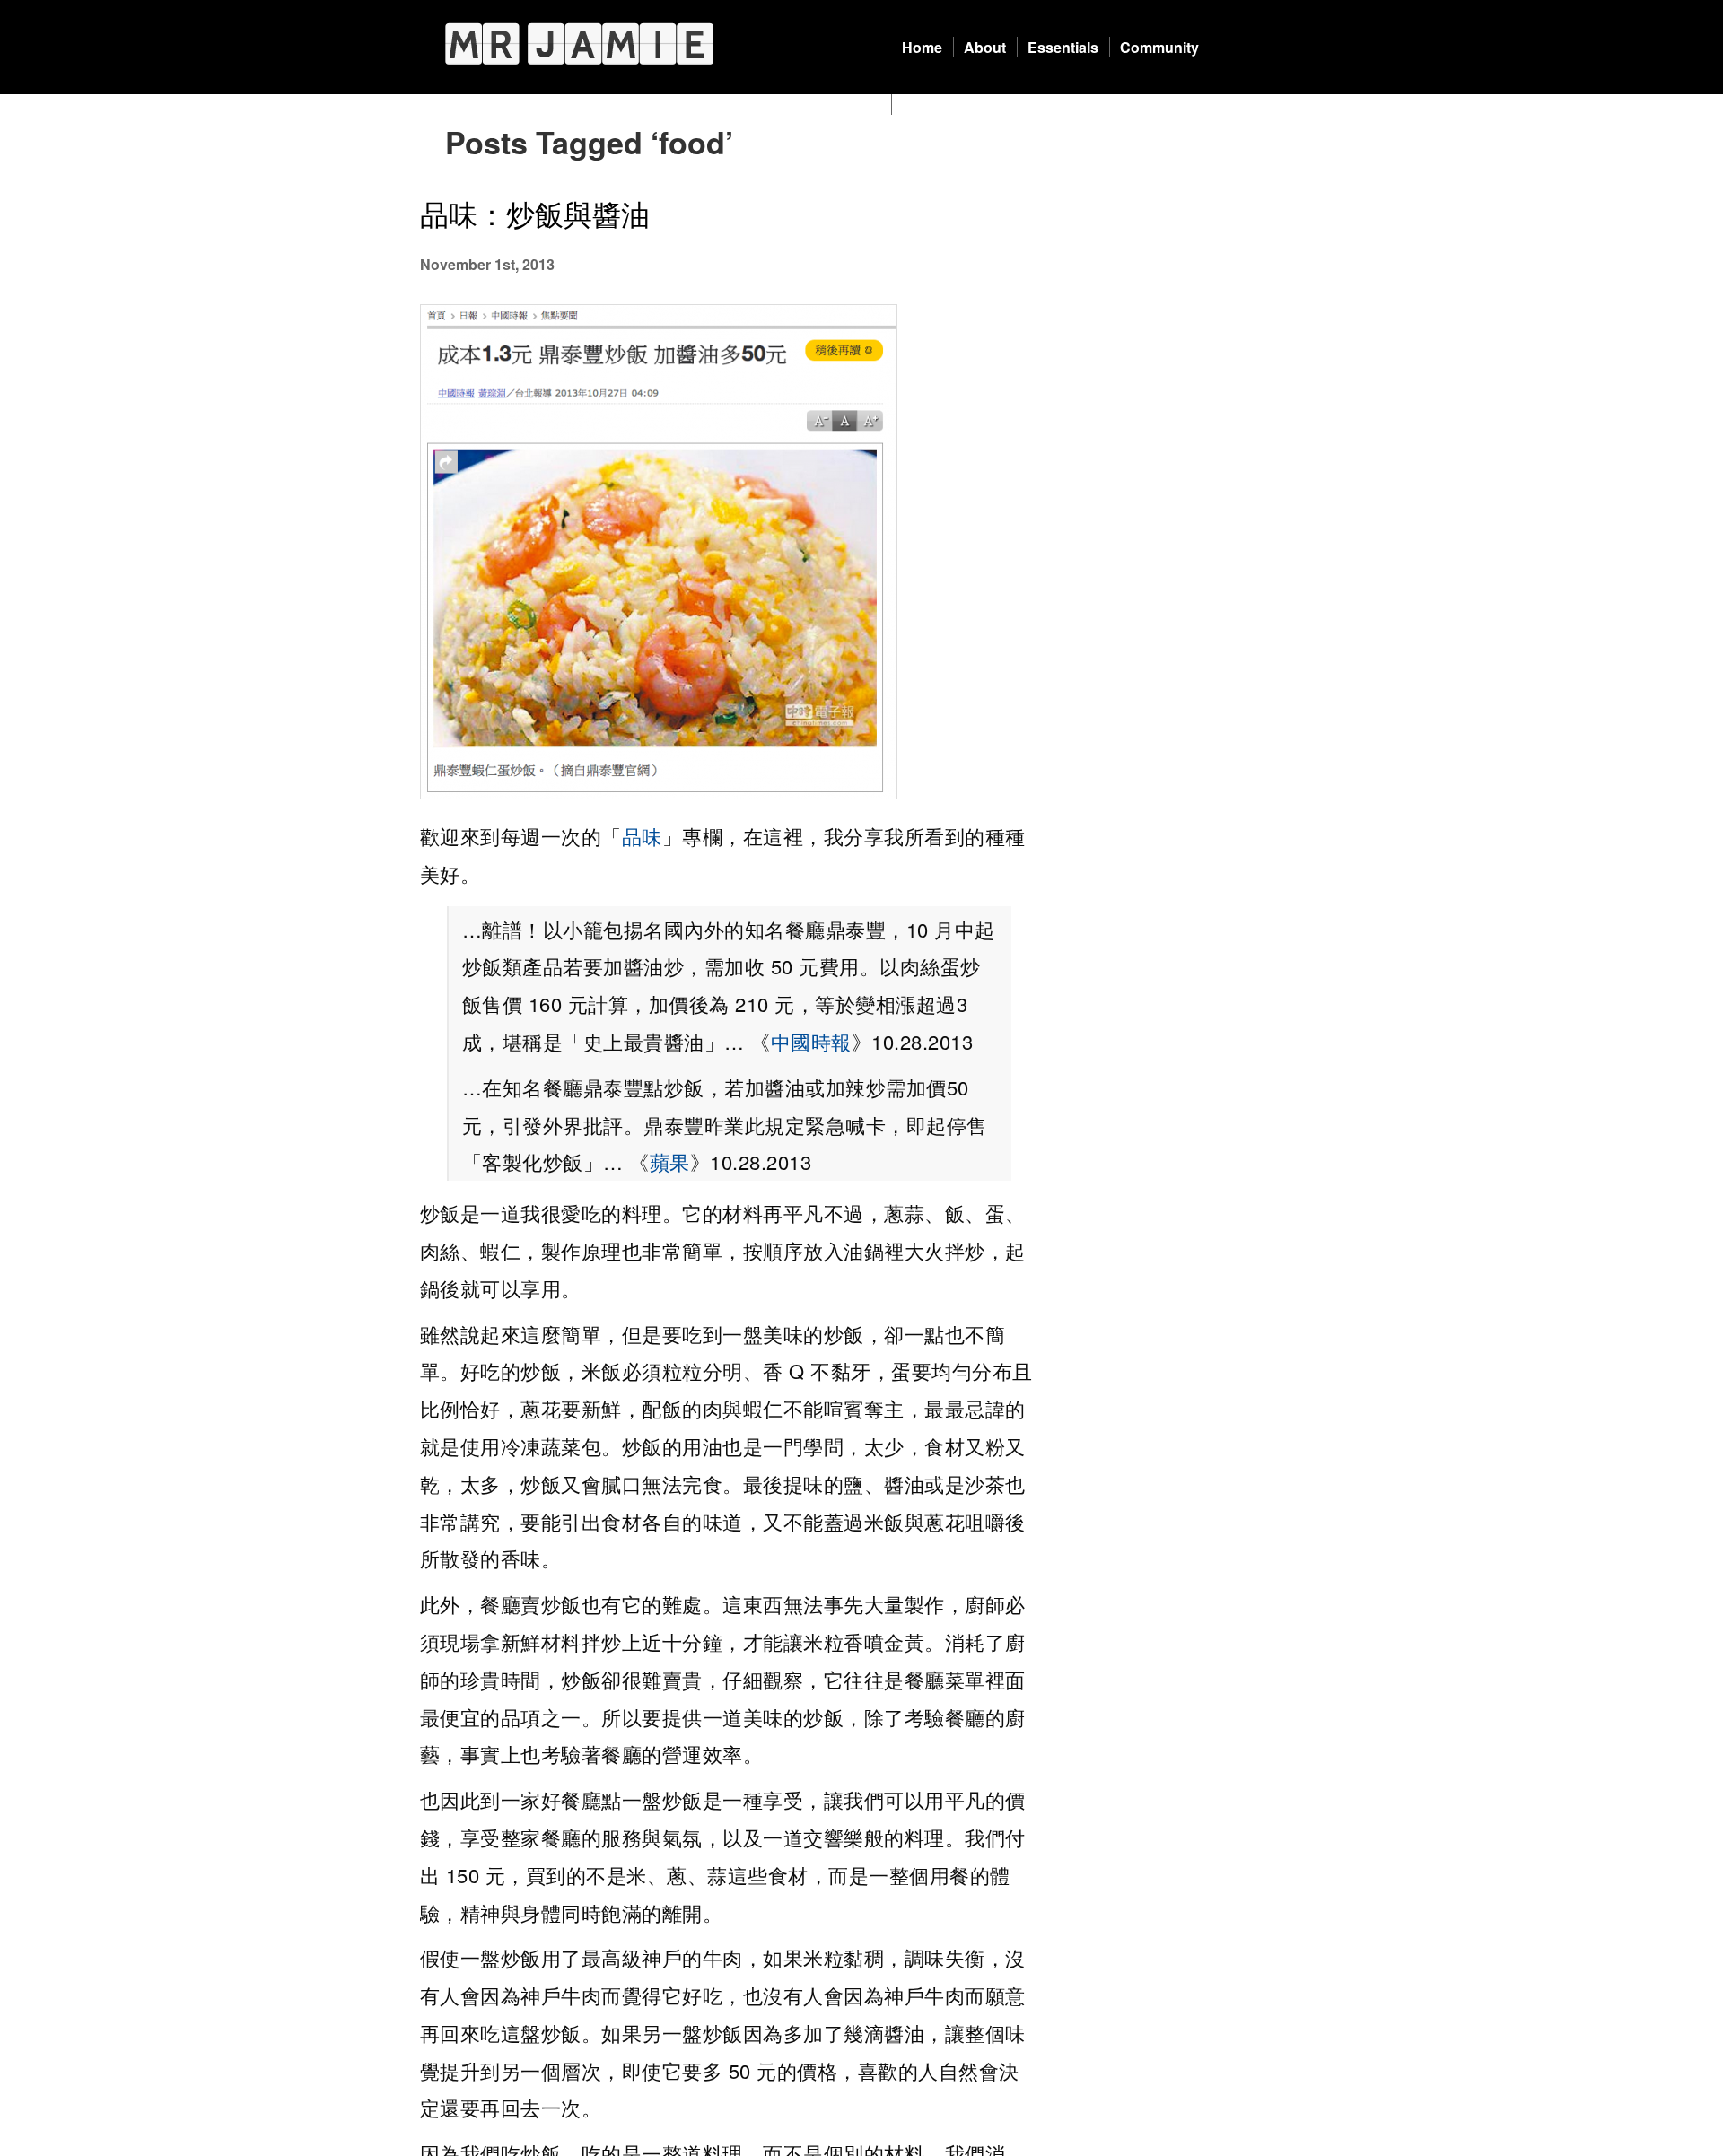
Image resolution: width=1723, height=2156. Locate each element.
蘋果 (670, 1161)
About (985, 47)
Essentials (1063, 47)
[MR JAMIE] (579, 44)
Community (1159, 47)
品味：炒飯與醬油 (535, 213)
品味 (642, 836)
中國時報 (811, 1041)
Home (922, 47)
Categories (939, 105)
